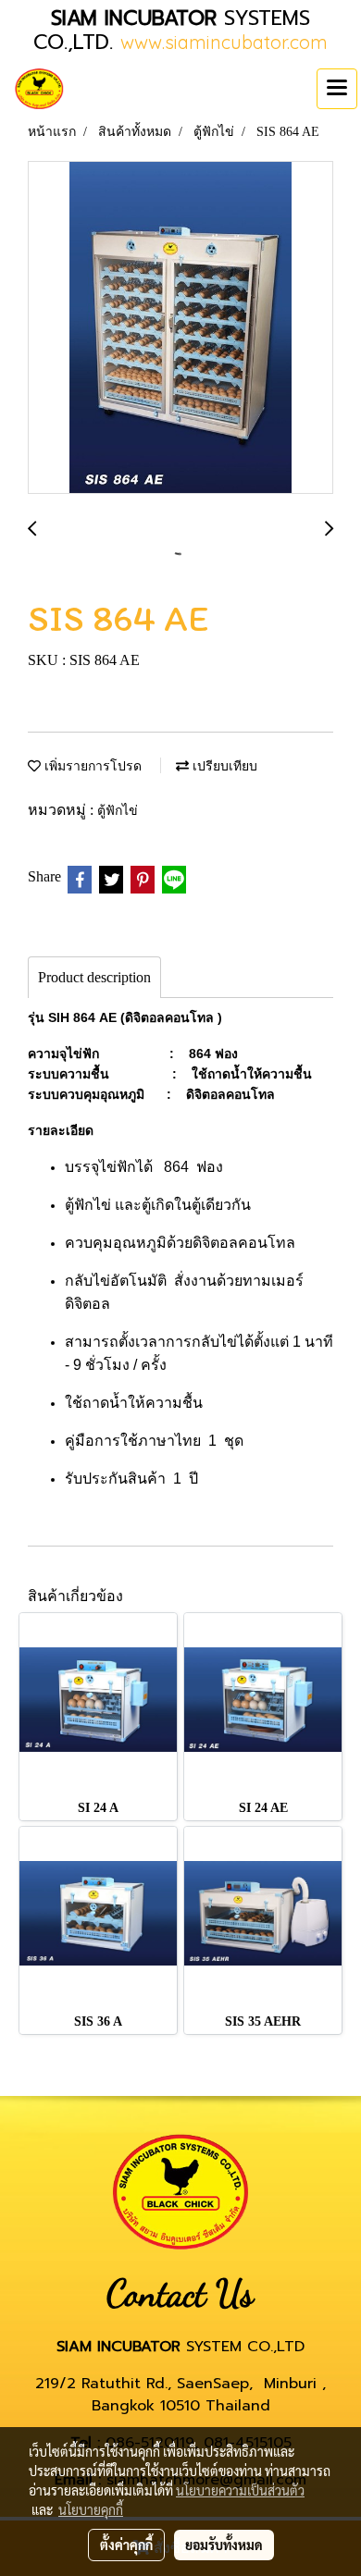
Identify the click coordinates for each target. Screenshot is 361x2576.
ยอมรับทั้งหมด (224, 2545)
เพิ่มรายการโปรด (91, 766)
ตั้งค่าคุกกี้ (126, 2545)
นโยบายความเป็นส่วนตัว (240, 2490)
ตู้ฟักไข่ (118, 811)
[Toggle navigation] (337, 89)
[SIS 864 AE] (180, 328)
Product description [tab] (94, 977)
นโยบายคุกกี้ (91, 2509)
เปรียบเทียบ (223, 766)
